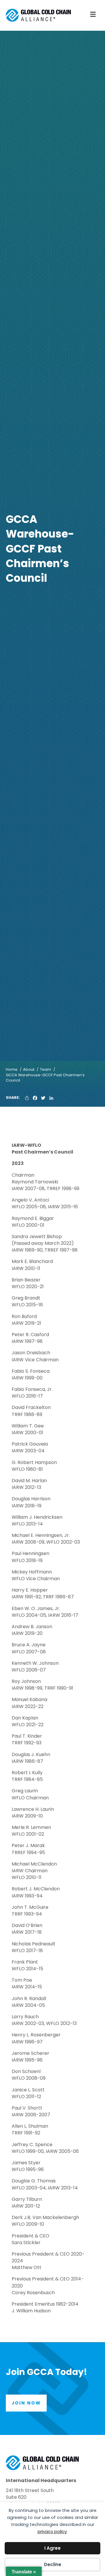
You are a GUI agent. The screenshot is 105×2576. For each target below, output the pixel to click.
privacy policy (52, 2531)
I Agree (52, 2548)
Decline (53, 2564)
